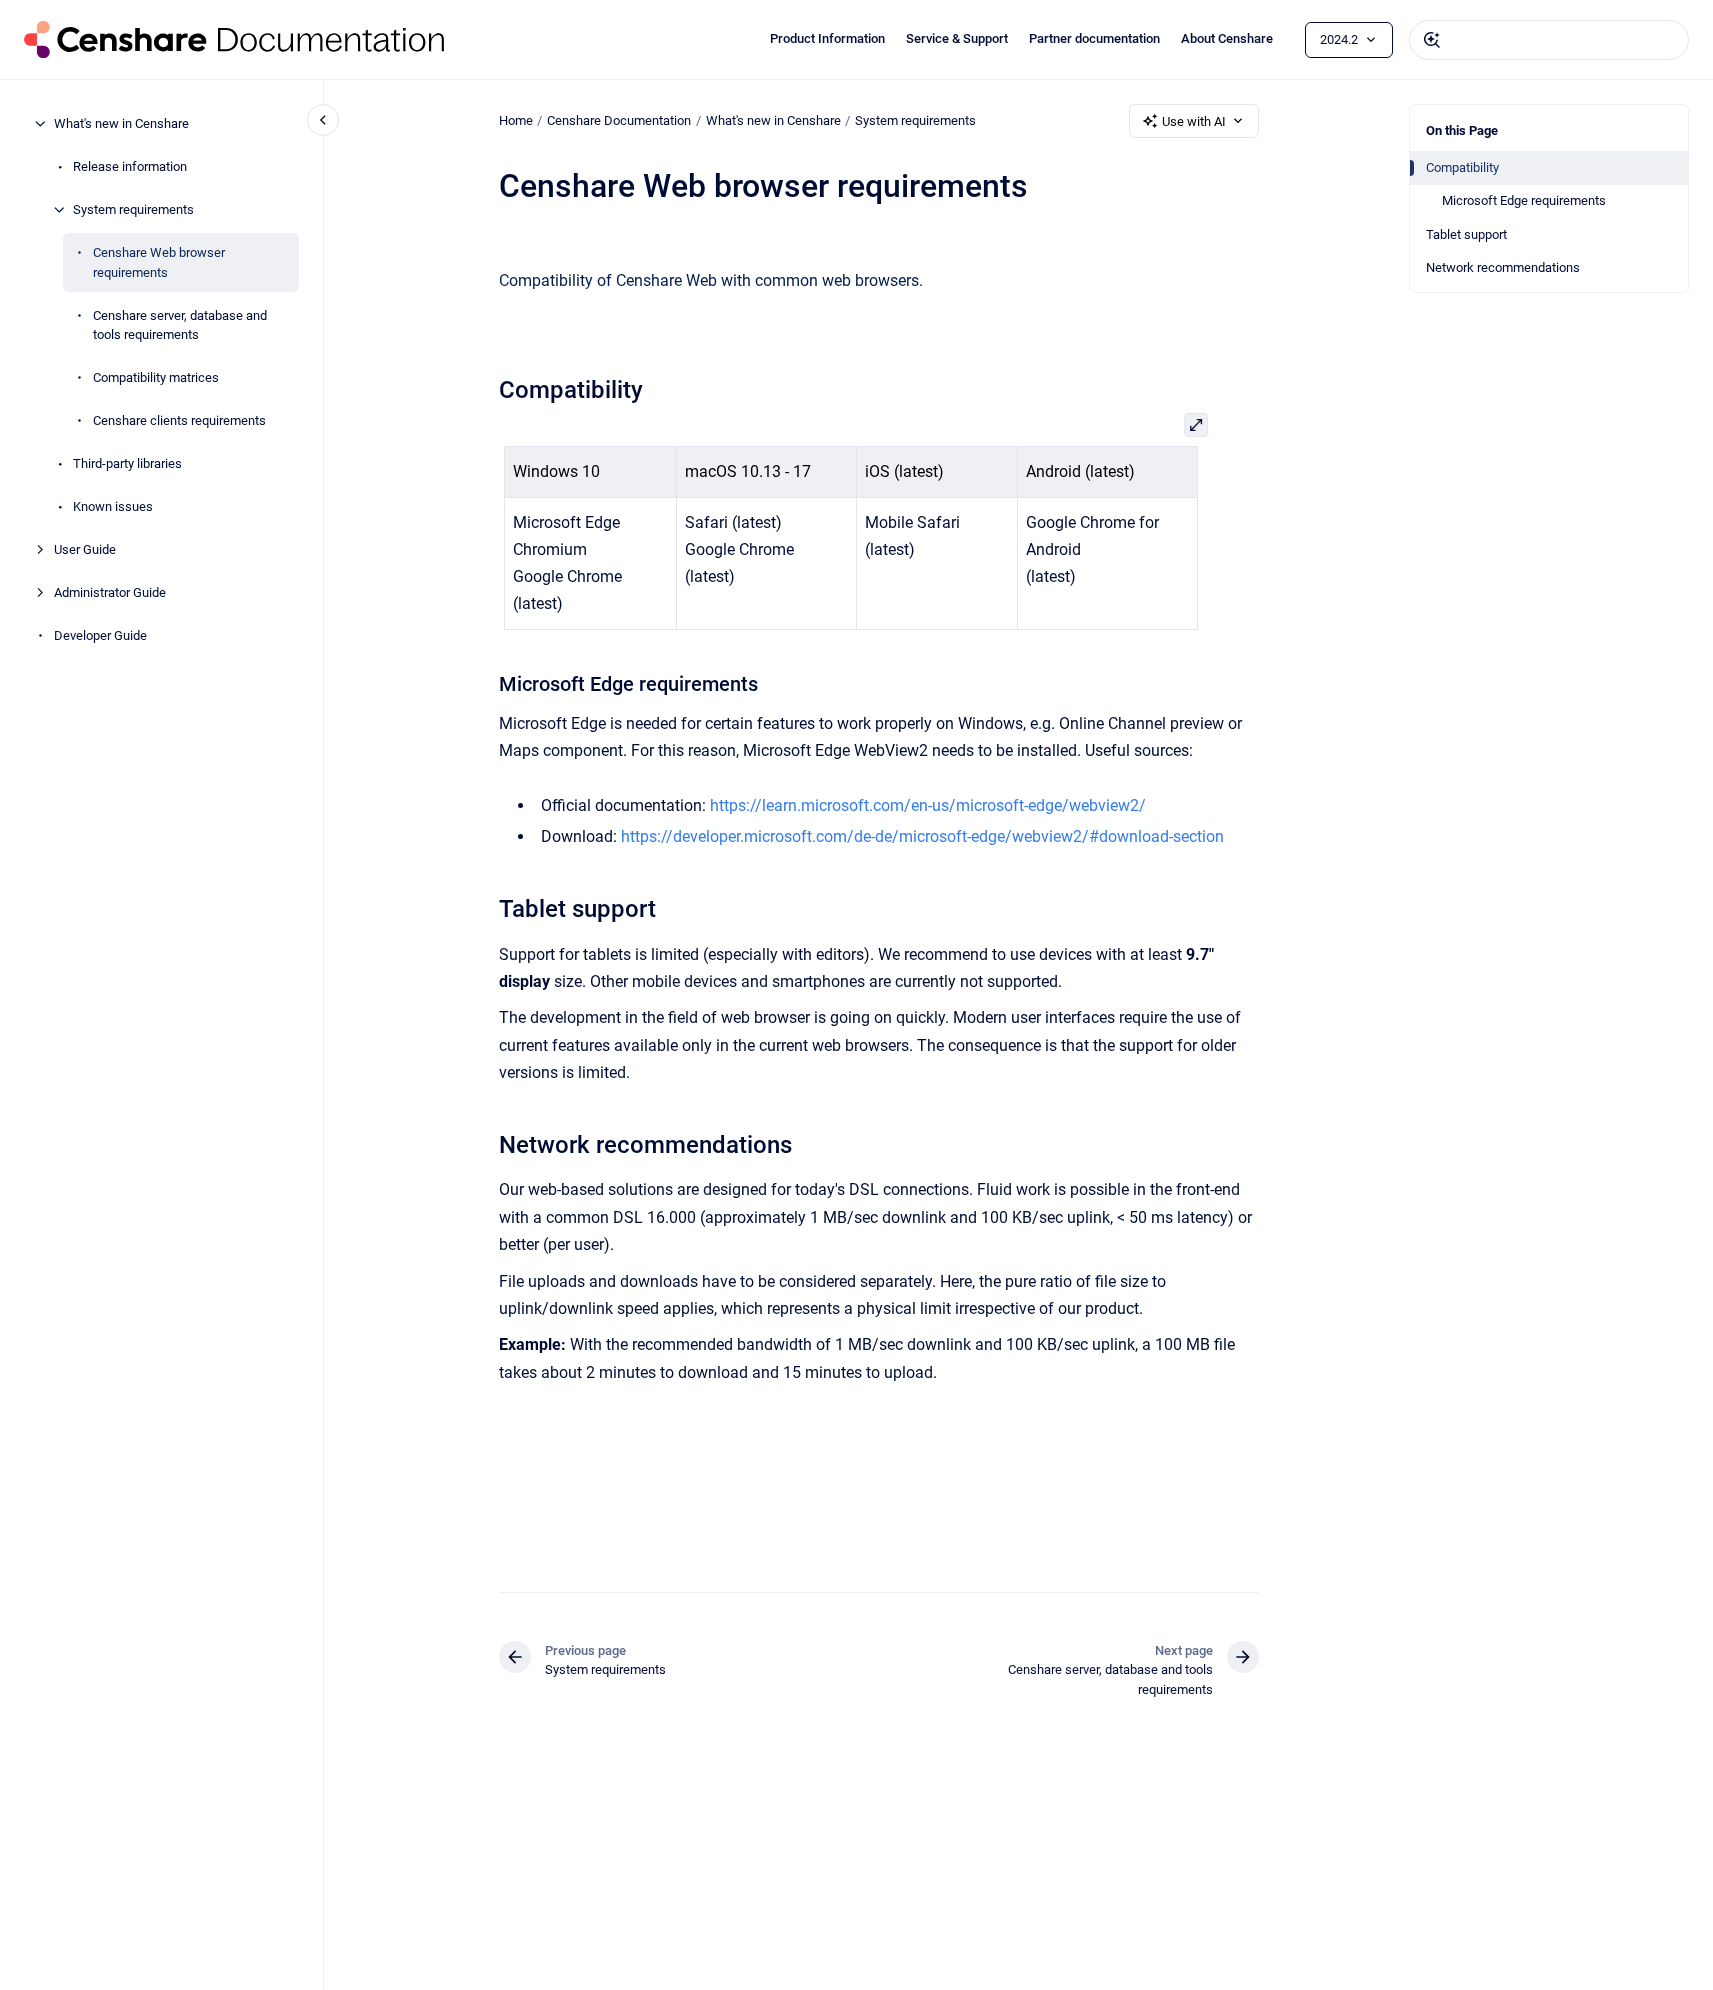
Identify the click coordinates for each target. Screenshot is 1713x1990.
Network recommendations (1503, 267)
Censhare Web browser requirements (159, 262)
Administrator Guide (110, 592)
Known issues (113, 506)
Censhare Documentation (619, 120)
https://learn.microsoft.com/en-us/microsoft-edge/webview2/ (928, 805)
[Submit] (1432, 40)
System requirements (133, 209)
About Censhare (1227, 38)
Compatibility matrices (156, 377)
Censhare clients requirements (179, 420)
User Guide (85, 549)
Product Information (827, 38)
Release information (130, 166)
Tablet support (1466, 234)
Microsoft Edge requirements (1524, 200)
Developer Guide (100, 635)
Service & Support (957, 38)
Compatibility (1462, 167)
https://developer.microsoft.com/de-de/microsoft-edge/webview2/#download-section (922, 836)
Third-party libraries (127, 463)
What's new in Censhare (121, 123)
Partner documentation (1094, 38)
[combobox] (1549, 40)
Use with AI (1194, 121)
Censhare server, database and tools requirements (180, 324)
